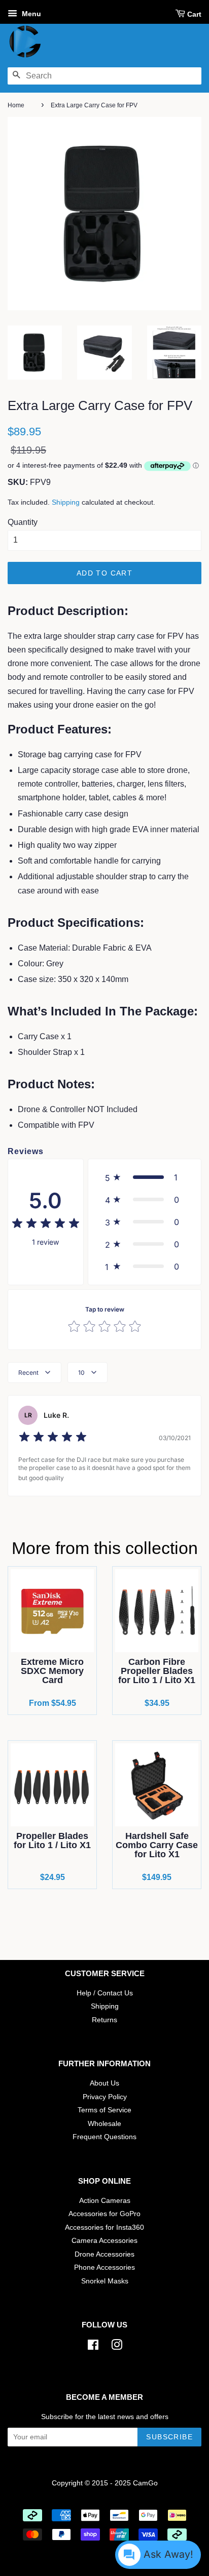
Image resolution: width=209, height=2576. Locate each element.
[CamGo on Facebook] (93, 2347)
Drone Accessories (104, 2254)
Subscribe (169, 2437)
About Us (104, 2083)
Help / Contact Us (105, 1993)
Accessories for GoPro (104, 2214)
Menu (30, 14)
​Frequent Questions (104, 2137)
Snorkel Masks (105, 2281)
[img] (46, 1225)
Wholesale (104, 2124)
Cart (194, 14)
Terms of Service (104, 2110)
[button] (145, 1177)
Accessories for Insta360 (104, 2227)
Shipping (66, 502)
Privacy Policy (105, 2097)
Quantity (23, 522)
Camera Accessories (104, 2241)
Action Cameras (105, 2201)
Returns (104, 2020)
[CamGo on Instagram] (117, 2347)
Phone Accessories (104, 2267)
